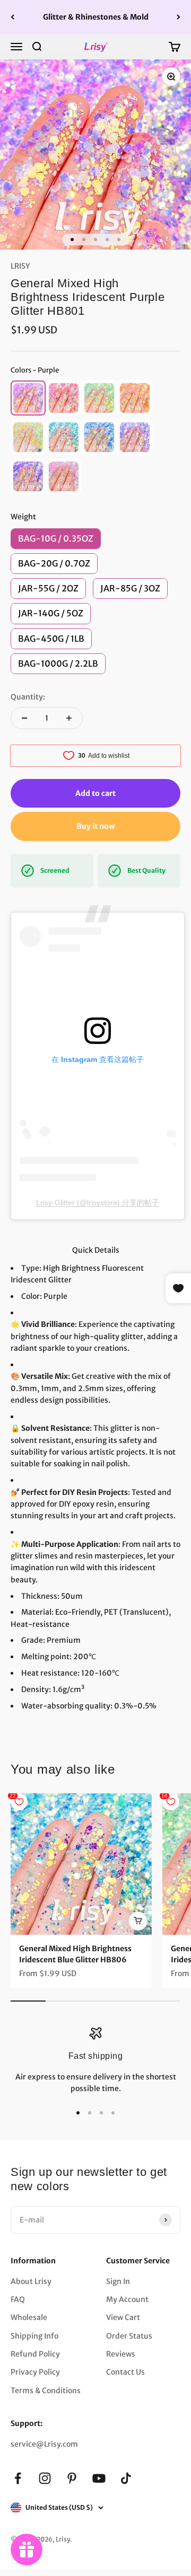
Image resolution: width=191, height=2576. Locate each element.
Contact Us (125, 2372)
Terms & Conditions (46, 2391)
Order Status (129, 2336)
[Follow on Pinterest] (72, 2478)
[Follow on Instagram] (45, 2478)
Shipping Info (34, 2336)
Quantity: (28, 697)
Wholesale (29, 2317)
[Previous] (12, 17)
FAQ (18, 2299)
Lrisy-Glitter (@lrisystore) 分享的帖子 (98, 1202)
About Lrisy (31, 2281)
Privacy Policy (35, 2372)
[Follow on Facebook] (18, 2478)
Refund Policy (35, 2354)
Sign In (118, 2281)
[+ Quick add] (138, 1921)
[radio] (28, 398)
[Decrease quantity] (24, 718)
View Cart (123, 2317)
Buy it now (96, 826)
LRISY (20, 266)
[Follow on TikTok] (126, 2478)
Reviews (121, 2354)
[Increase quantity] (69, 718)
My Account (127, 2299)
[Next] (179, 17)
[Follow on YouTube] (99, 2478)
